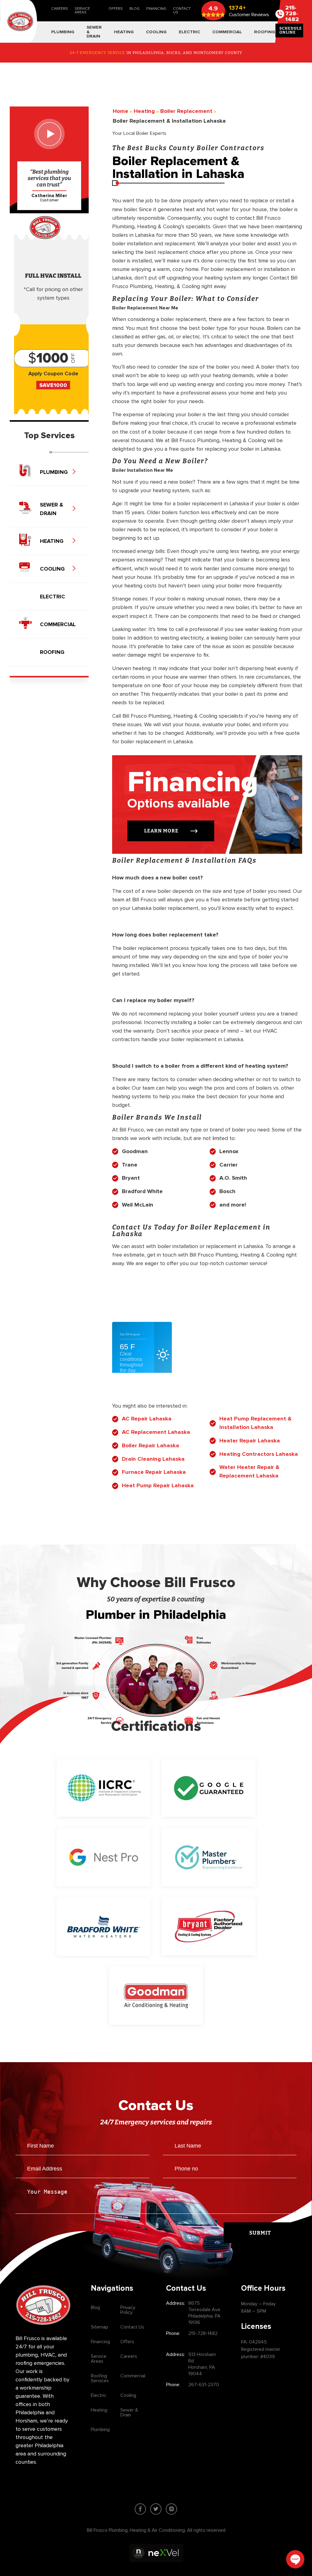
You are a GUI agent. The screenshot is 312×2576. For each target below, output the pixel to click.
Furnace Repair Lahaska (154, 1472)
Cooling (128, 2395)
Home (121, 111)
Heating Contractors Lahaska (259, 1454)
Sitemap (99, 2327)
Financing (156, 9)
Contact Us (182, 11)
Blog (135, 9)
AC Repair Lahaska (147, 1419)
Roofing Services (100, 2378)
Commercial (133, 2376)
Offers (116, 9)
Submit (260, 2233)
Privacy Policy (128, 2310)
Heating (99, 2410)
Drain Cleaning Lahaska (153, 1459)
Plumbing (100, 2430)
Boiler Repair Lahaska (151, 1446)
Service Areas (82, 11)
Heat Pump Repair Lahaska (158, 1486)
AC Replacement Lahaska (156, 1432)
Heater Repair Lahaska (250, 1441)
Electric (99, 2395)
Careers (60, 9)
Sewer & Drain (129, 2412)
